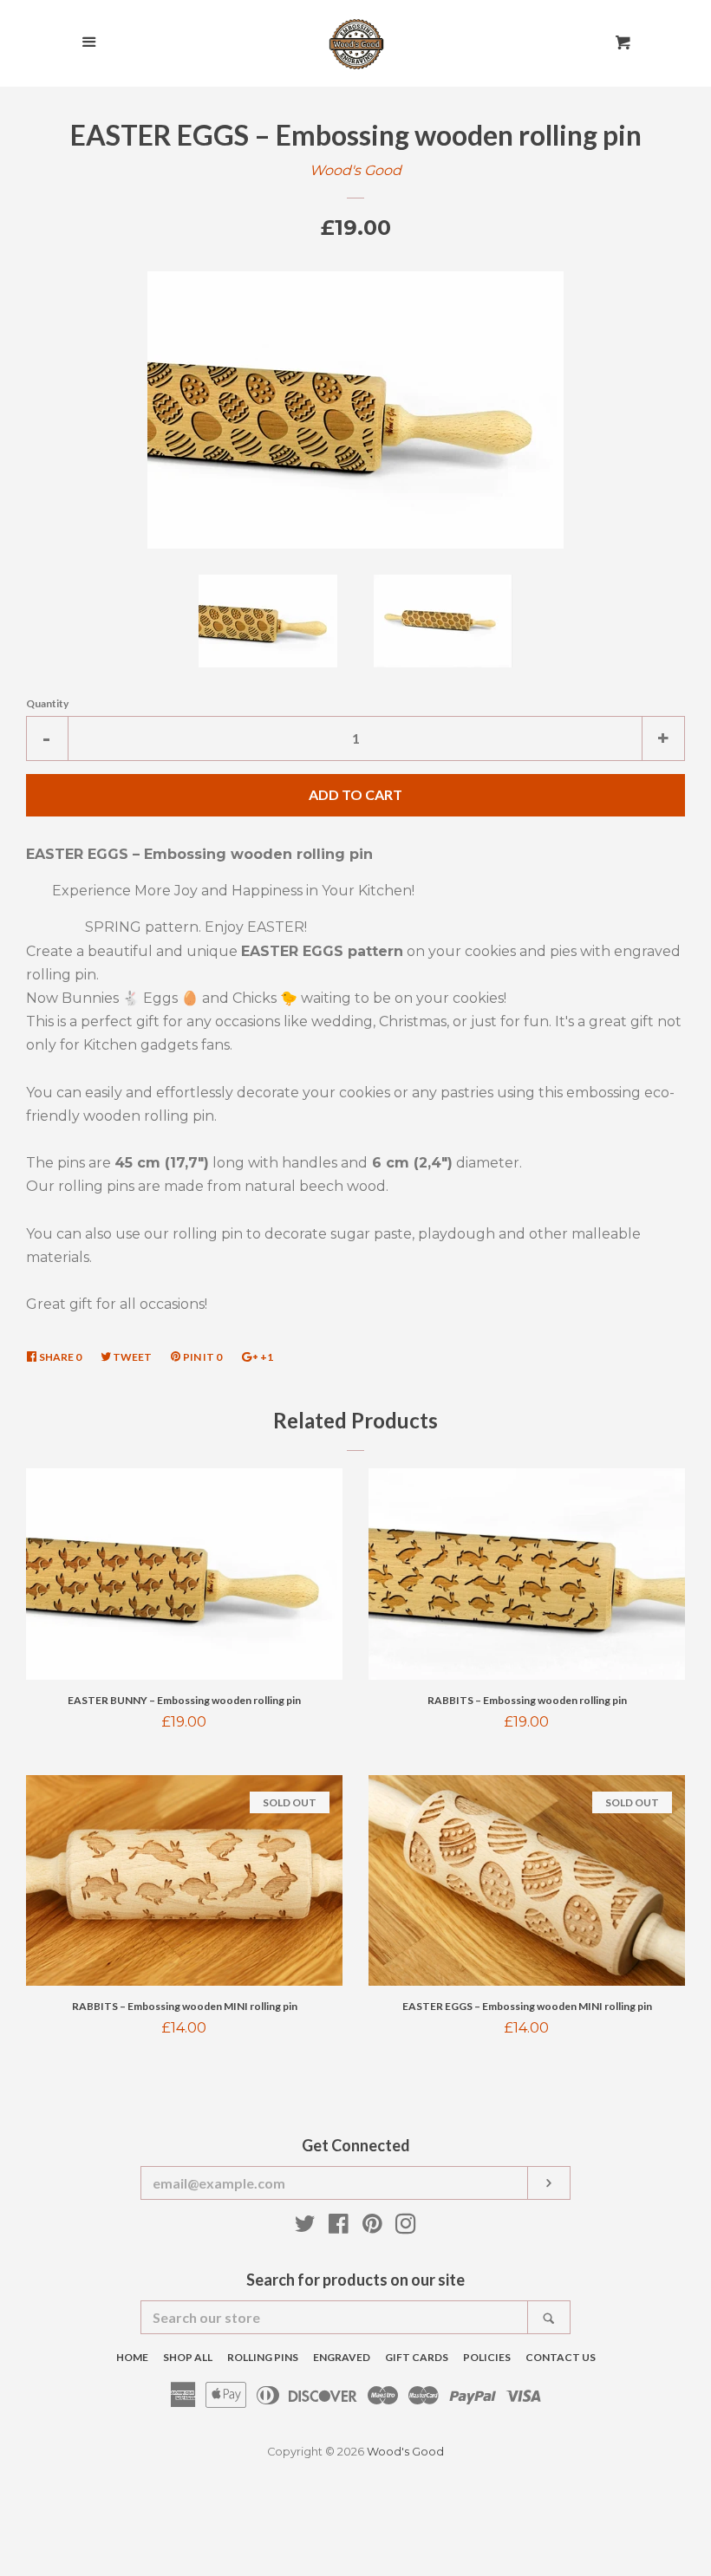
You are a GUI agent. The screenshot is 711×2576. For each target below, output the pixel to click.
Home (132, 2357)
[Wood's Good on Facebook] (339, 2227)
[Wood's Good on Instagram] (406, 2227)
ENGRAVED (342, 2357)
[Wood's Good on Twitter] (305, 2227)
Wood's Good (355, 170)
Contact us (561, 2357)
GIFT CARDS (417, 2357)
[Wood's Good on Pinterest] (372, 2227)
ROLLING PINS (263, 2357)
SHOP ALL (188, 2357)
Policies (487, 2357)
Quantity (47, 703)
